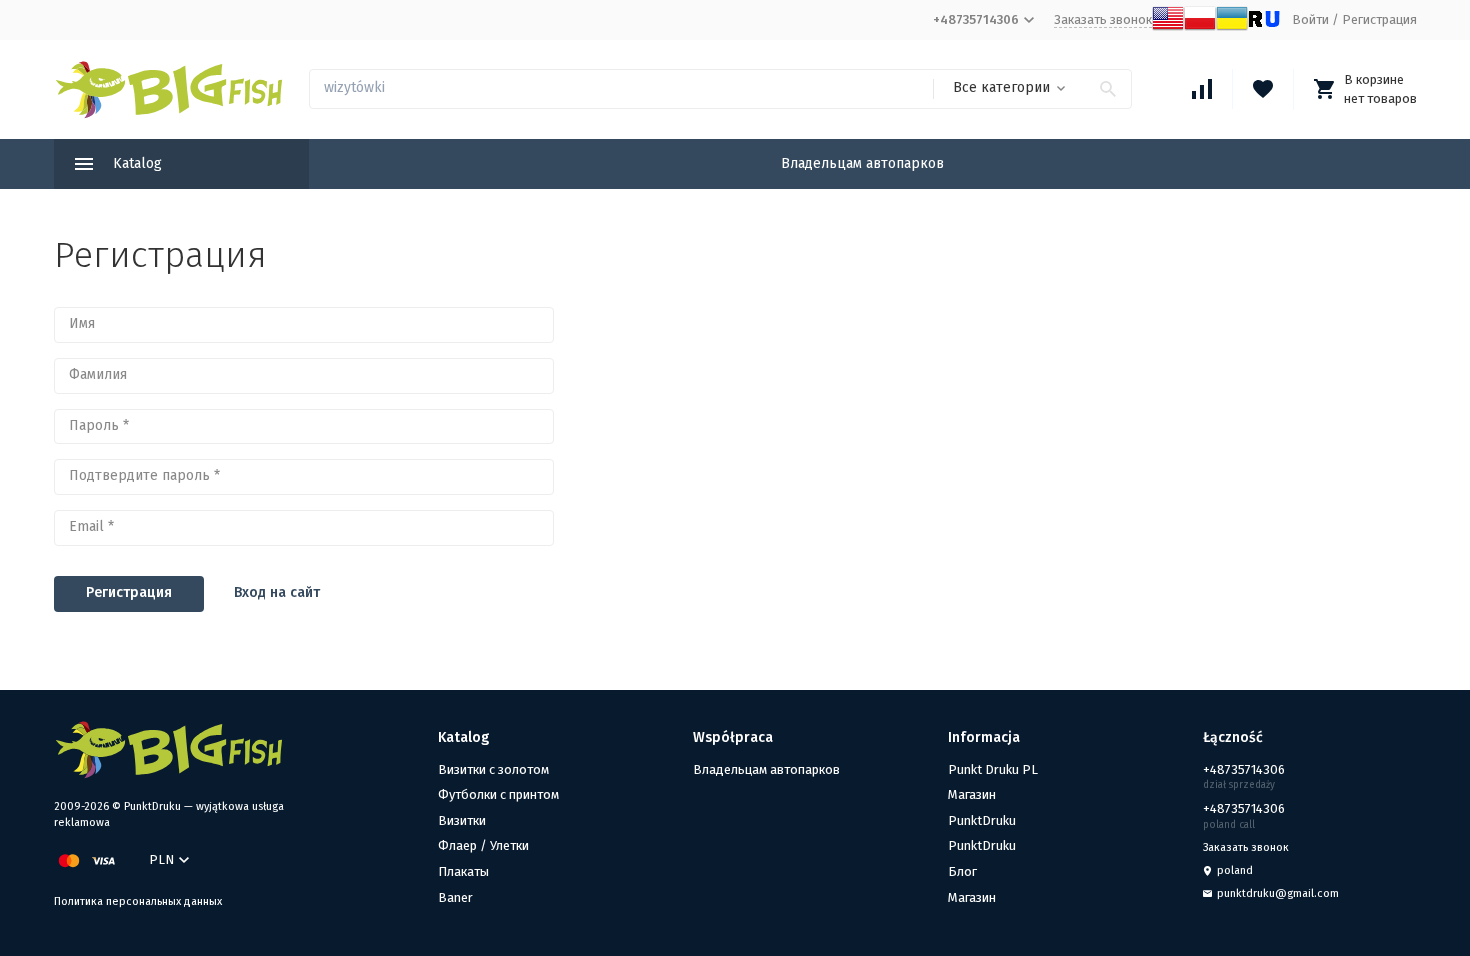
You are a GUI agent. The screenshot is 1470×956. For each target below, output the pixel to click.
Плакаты (463, 871)
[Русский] (1264, 29)
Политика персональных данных (138, 901)
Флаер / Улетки (483, 845)
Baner (455, 897)
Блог (962, 871)
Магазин (972, 794)
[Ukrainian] (1232, 29)
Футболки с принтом (498, 794)
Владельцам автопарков (862, 163)
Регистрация (1379, 19)
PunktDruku (982, 820)
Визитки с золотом (493, 769)
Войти (1310, 19)
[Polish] (1200, 29)
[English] (1168, 29)
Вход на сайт (277, 592)
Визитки (462, 820)
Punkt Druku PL (993, 769)
